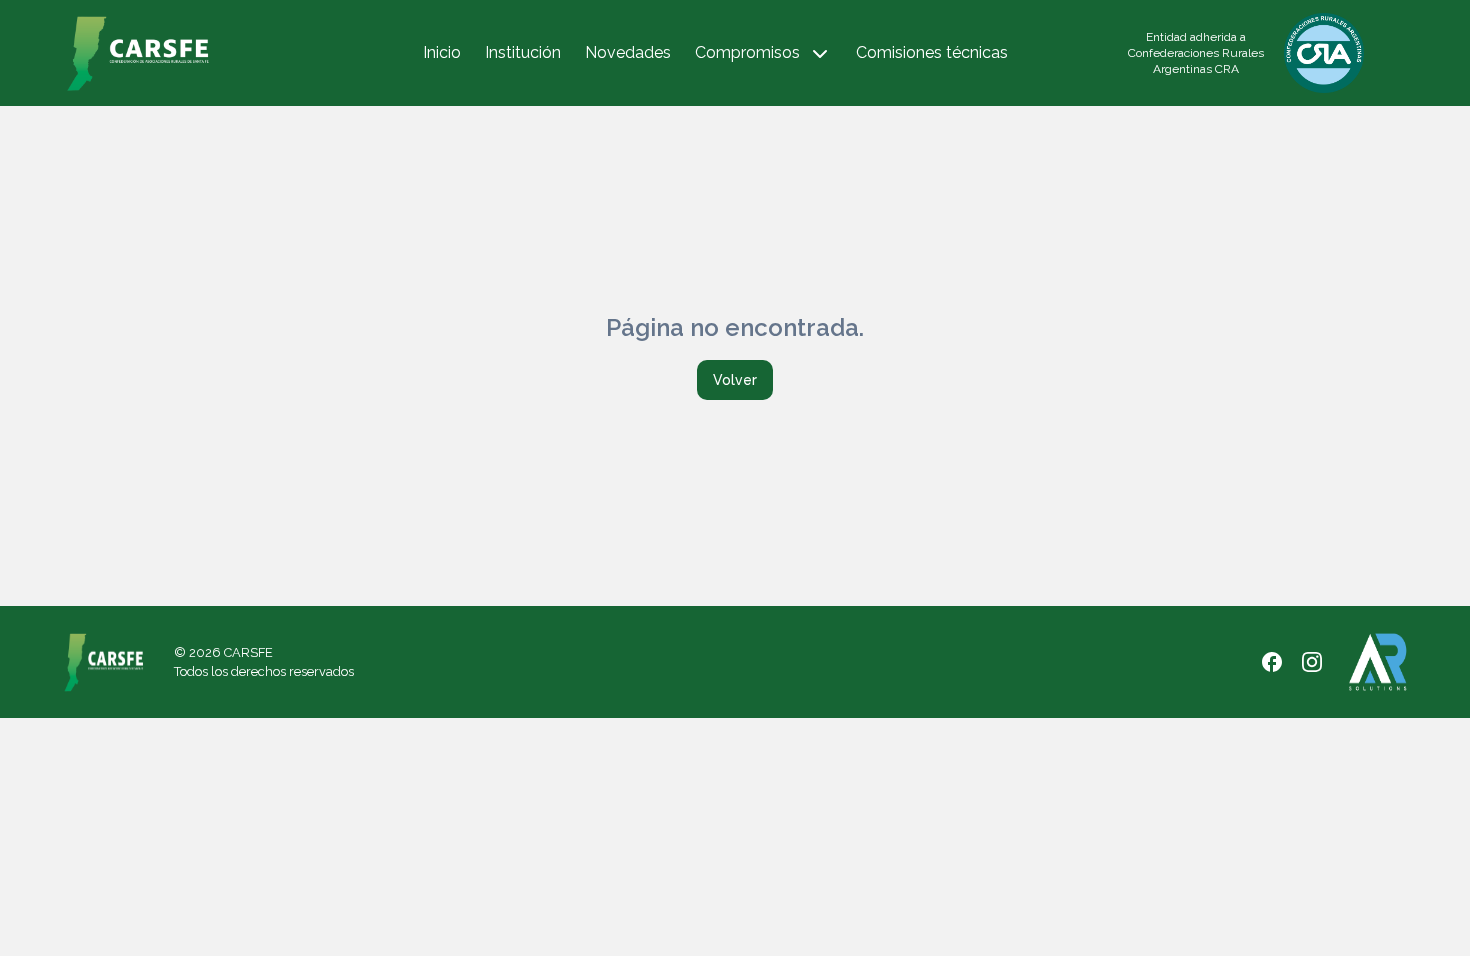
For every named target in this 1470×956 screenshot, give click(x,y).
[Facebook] (1272, 662)
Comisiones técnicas (932, 52)
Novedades (628, 52)
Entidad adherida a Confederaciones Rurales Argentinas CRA (1196, 53)
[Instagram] (1312, 662)
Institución (523, 52)
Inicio (442, 52)
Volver (735, 380)
